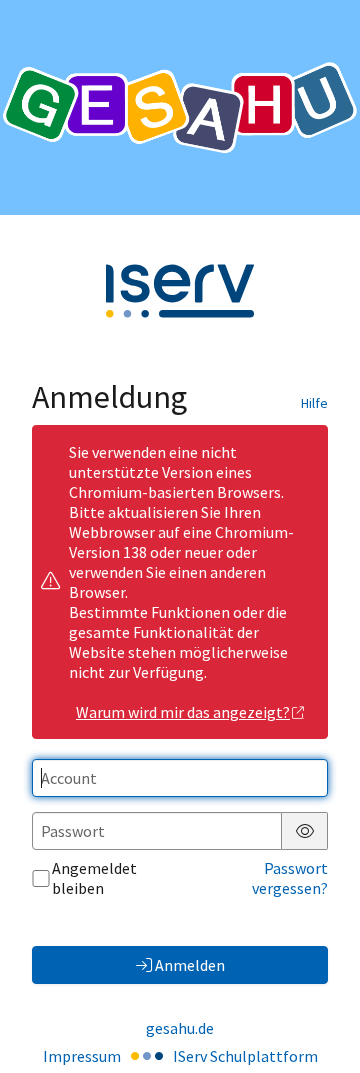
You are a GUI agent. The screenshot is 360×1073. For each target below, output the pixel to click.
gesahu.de (180, 1028)
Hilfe (314, 403)
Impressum (82, 1056)
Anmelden (190, 965)
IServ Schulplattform (245, 1056)
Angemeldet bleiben (94, 878)
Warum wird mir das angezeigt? (183, 712)
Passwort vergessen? (290, 878)
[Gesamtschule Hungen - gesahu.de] (180, 107)
